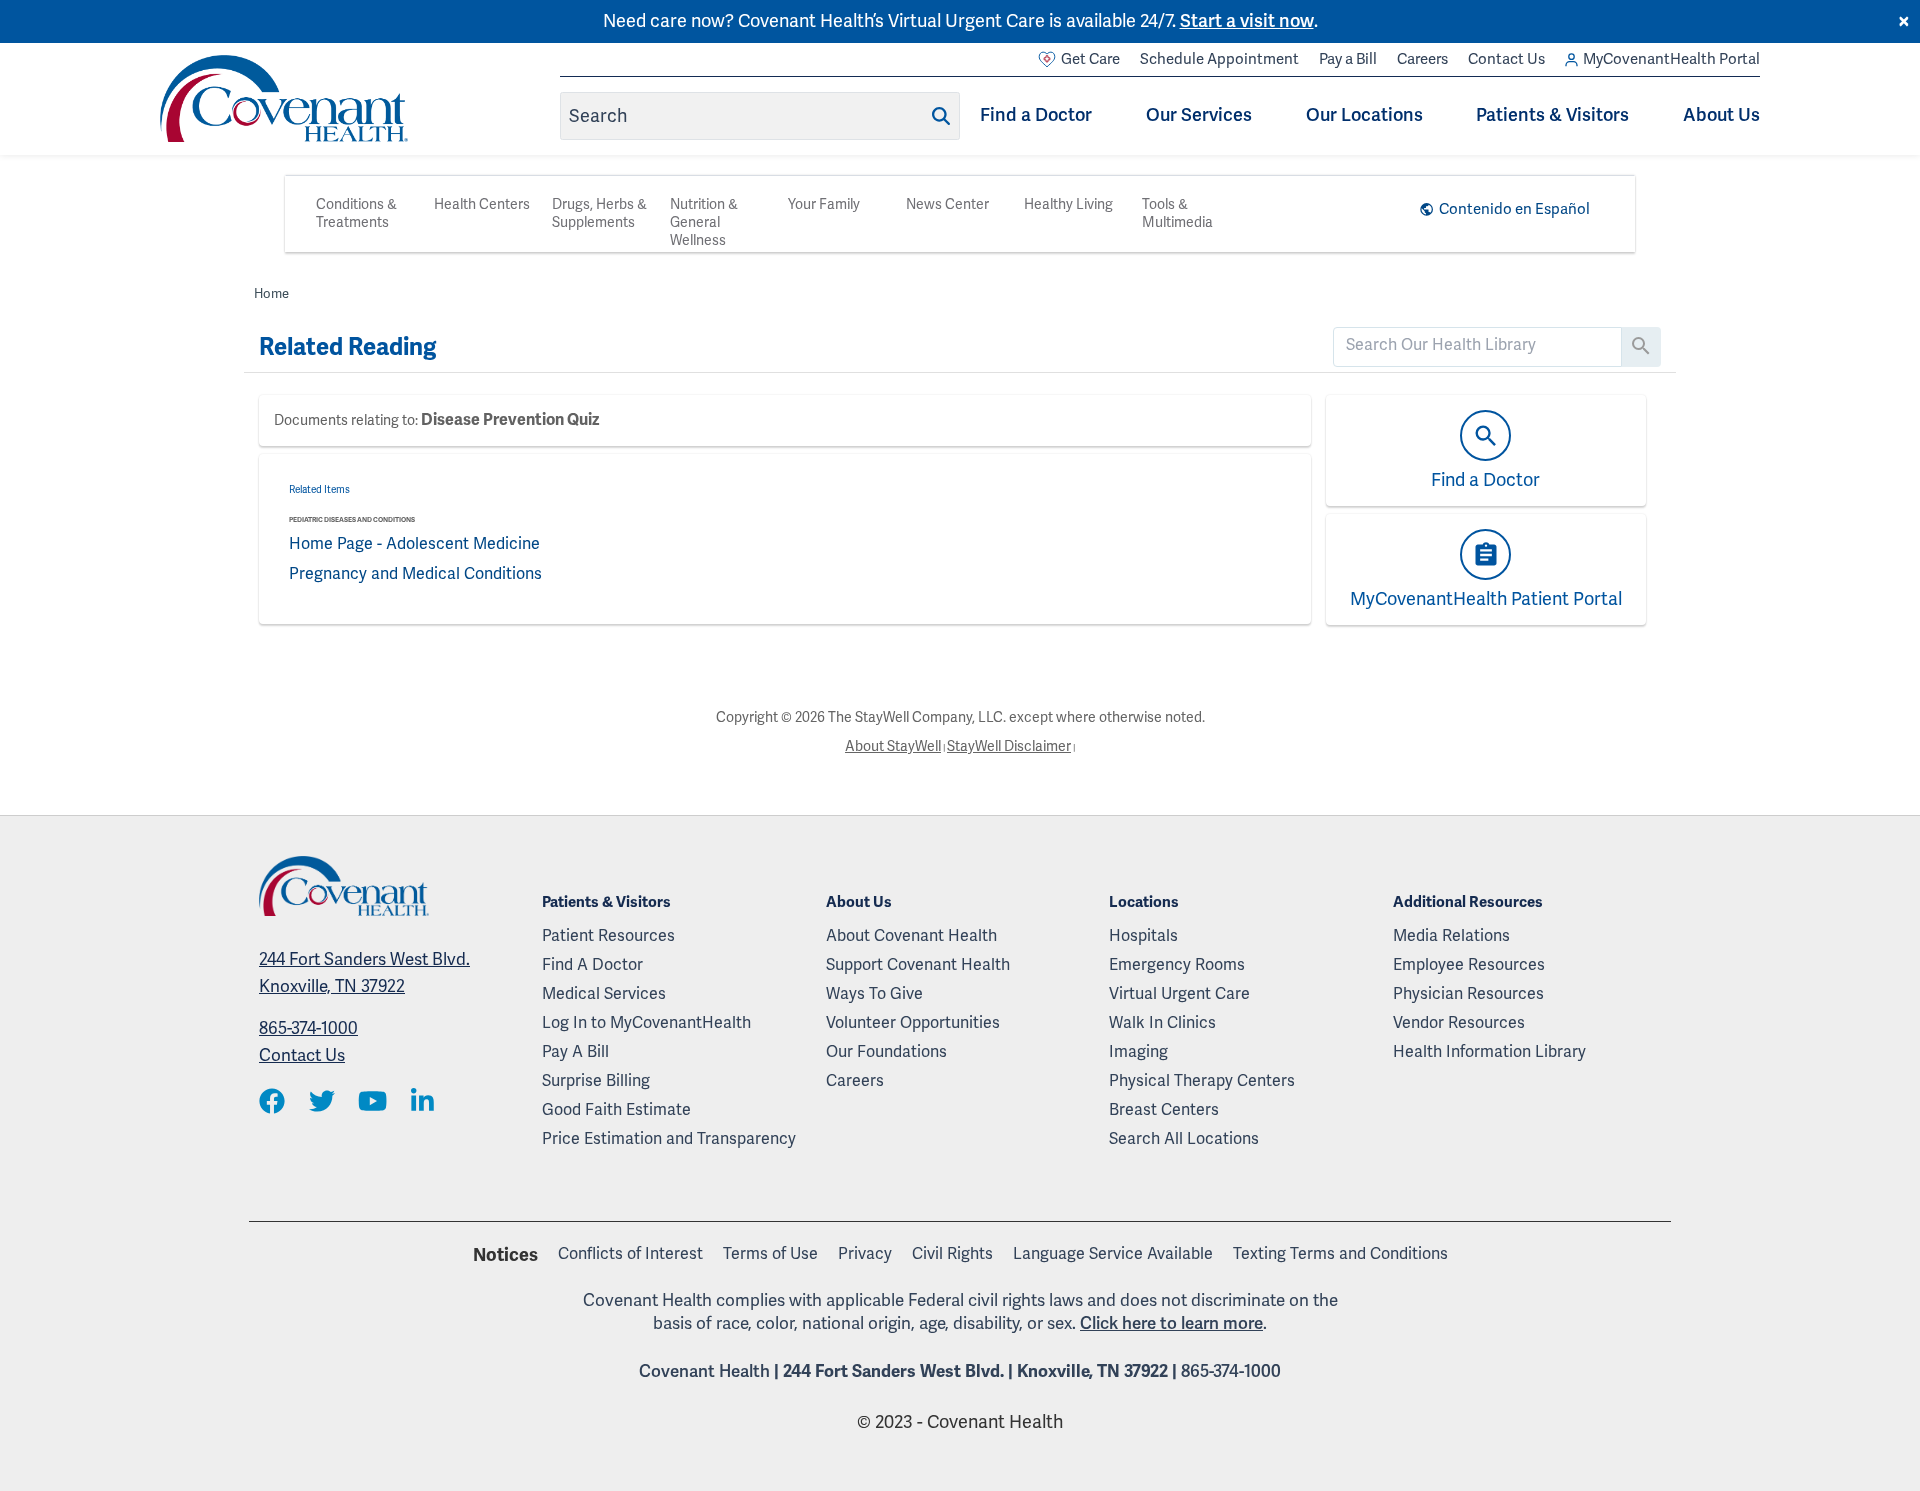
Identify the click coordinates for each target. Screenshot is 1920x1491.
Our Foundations (886, 1052)
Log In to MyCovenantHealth (646, 1023)
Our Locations (1364, 115)
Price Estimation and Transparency (669, 1139)
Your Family (824, 204)
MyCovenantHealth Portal (1671, 59)
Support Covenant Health (918, 965)
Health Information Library (1489, 1052)
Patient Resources (608, 936)
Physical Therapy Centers (1202, 1081)
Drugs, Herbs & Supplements (599, 213)
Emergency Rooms (1177, 965)
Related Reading (347, 347)
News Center (947, 204)
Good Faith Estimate (616, 1110)
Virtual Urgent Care (1179, 994)
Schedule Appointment (1219, 59)
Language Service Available (1113, 1254)
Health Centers (482, 204)
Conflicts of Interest (630, 1254)
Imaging (1138, 1052)
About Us (1721, 115)
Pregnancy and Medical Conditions (415, 574)
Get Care (1090, 59)
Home (271, 294)
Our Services (1199, 115)
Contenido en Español (1514, 209)
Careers (1422, 59)
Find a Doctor (1036, 115)
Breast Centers (1164, 1110)
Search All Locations (1184, 1139)
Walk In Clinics (1162, 1023)
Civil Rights (952, 1254)
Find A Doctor (592, 965)
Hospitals (1143, 936)
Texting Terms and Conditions (1340, 1254)
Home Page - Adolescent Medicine (414, 544)
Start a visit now (1247, 21)
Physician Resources (1468, 994)
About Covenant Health (911, 936)
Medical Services (604, 994)
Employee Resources (1469, 965)
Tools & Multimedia (1177, 213)
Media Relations (1451, 936)
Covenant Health (704, 1371)
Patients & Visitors (1552, 115)
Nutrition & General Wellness (704, 222)
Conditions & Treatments (356, 213)
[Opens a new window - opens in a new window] (272, 1103)
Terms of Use (770, 1254)
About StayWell (893, 746)
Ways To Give (874, 994)
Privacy (865, 1254)
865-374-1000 (308, 1028)
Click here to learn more (1171, 1323)
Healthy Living (1068, 204)
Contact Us (1506, 59)
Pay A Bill (575, 1052)
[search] (1477, 345)
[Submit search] (941, 116)
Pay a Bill (1348, 59)
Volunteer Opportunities (913, 1023)
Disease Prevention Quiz (510, 420)
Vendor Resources (1459, 1023)
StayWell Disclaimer (1009, 746)
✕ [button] (1904, 22)
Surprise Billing (596, 1081)
